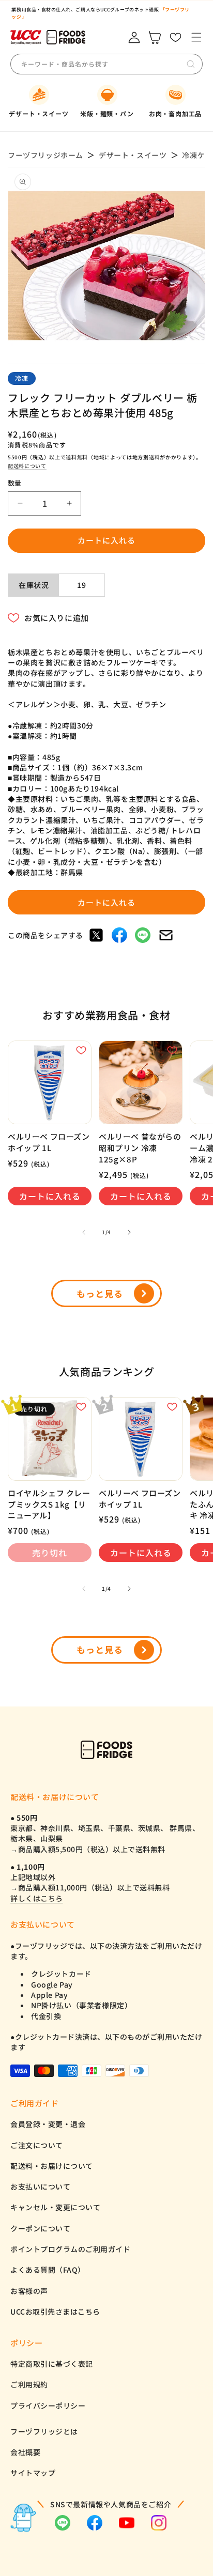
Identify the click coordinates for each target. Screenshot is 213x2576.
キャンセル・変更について (55, 2207)
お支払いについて (40, 2186)
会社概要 (25, 2452)
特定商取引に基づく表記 (52, 2364)
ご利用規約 (29, 2384)
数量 (15, 483)
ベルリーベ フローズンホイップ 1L (49, 1142)
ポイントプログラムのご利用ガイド (70, 2249)
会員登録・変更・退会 (48, 2124)
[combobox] (98, 64)
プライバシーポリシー (48, 2406)
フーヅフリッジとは (44, 2431)
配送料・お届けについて (52, 2166)
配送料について (27, 466)
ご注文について (37, 2145)
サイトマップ (33, 2473)
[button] (196, 37)
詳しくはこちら (37, 1898)
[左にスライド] (84, 1232)
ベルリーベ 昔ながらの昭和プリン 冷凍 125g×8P (140, 1147)
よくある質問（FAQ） (48, 2270)
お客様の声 (29, 2291)
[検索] (191, 64)
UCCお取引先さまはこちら (55, 2311)
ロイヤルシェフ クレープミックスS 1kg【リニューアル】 (49, 1504)
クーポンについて (40, 2228)
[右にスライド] (129, 1232)
